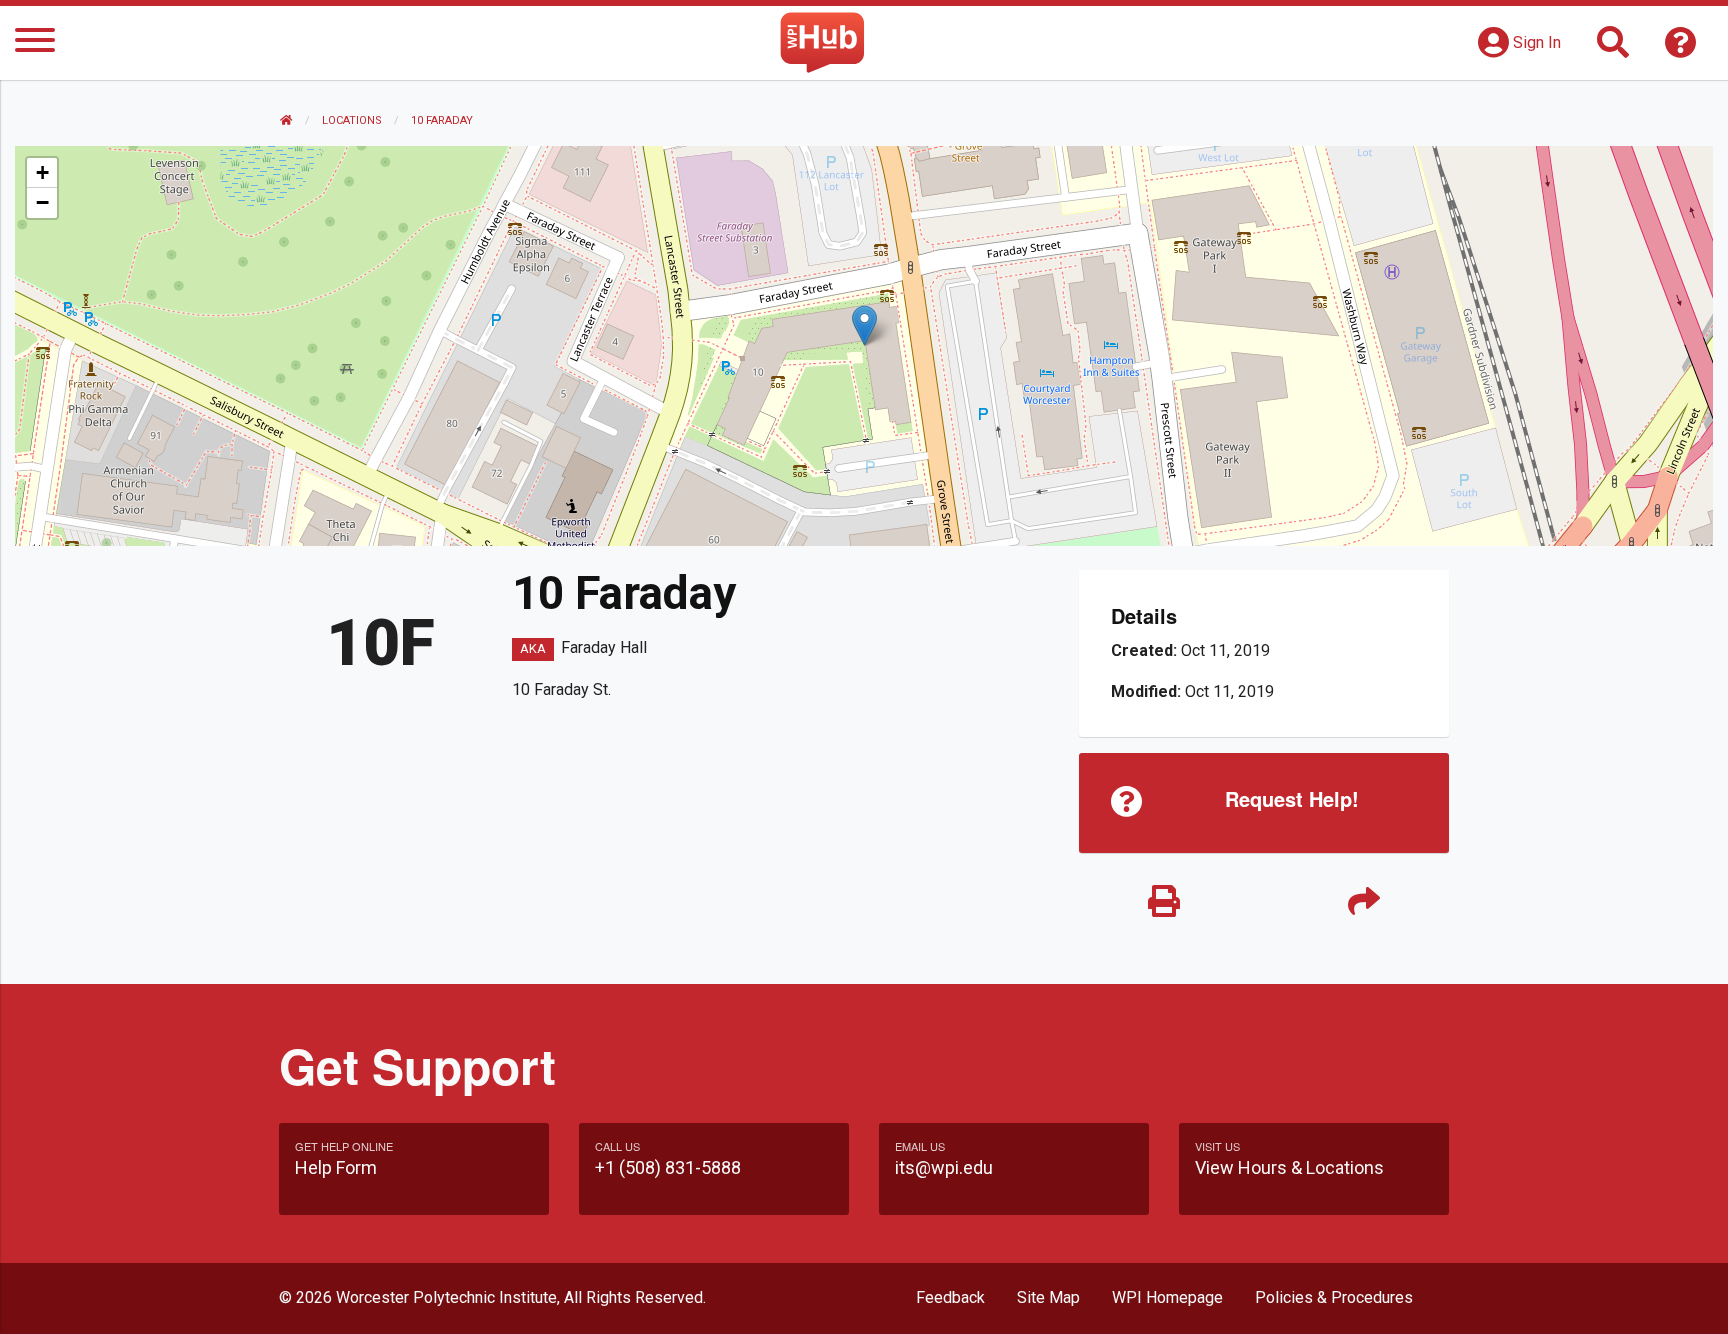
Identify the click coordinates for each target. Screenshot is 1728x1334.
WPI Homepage (1167, 1297)
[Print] (1164, 902)
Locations (352, 120)
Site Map (1048, 1297)
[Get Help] (1681, 48)
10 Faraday (442, 120)
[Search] (1613, 48)
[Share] (1364, 902)
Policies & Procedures (1334, 1297)
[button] (864, 325)
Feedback (950, 1297)
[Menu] (35, 43)
